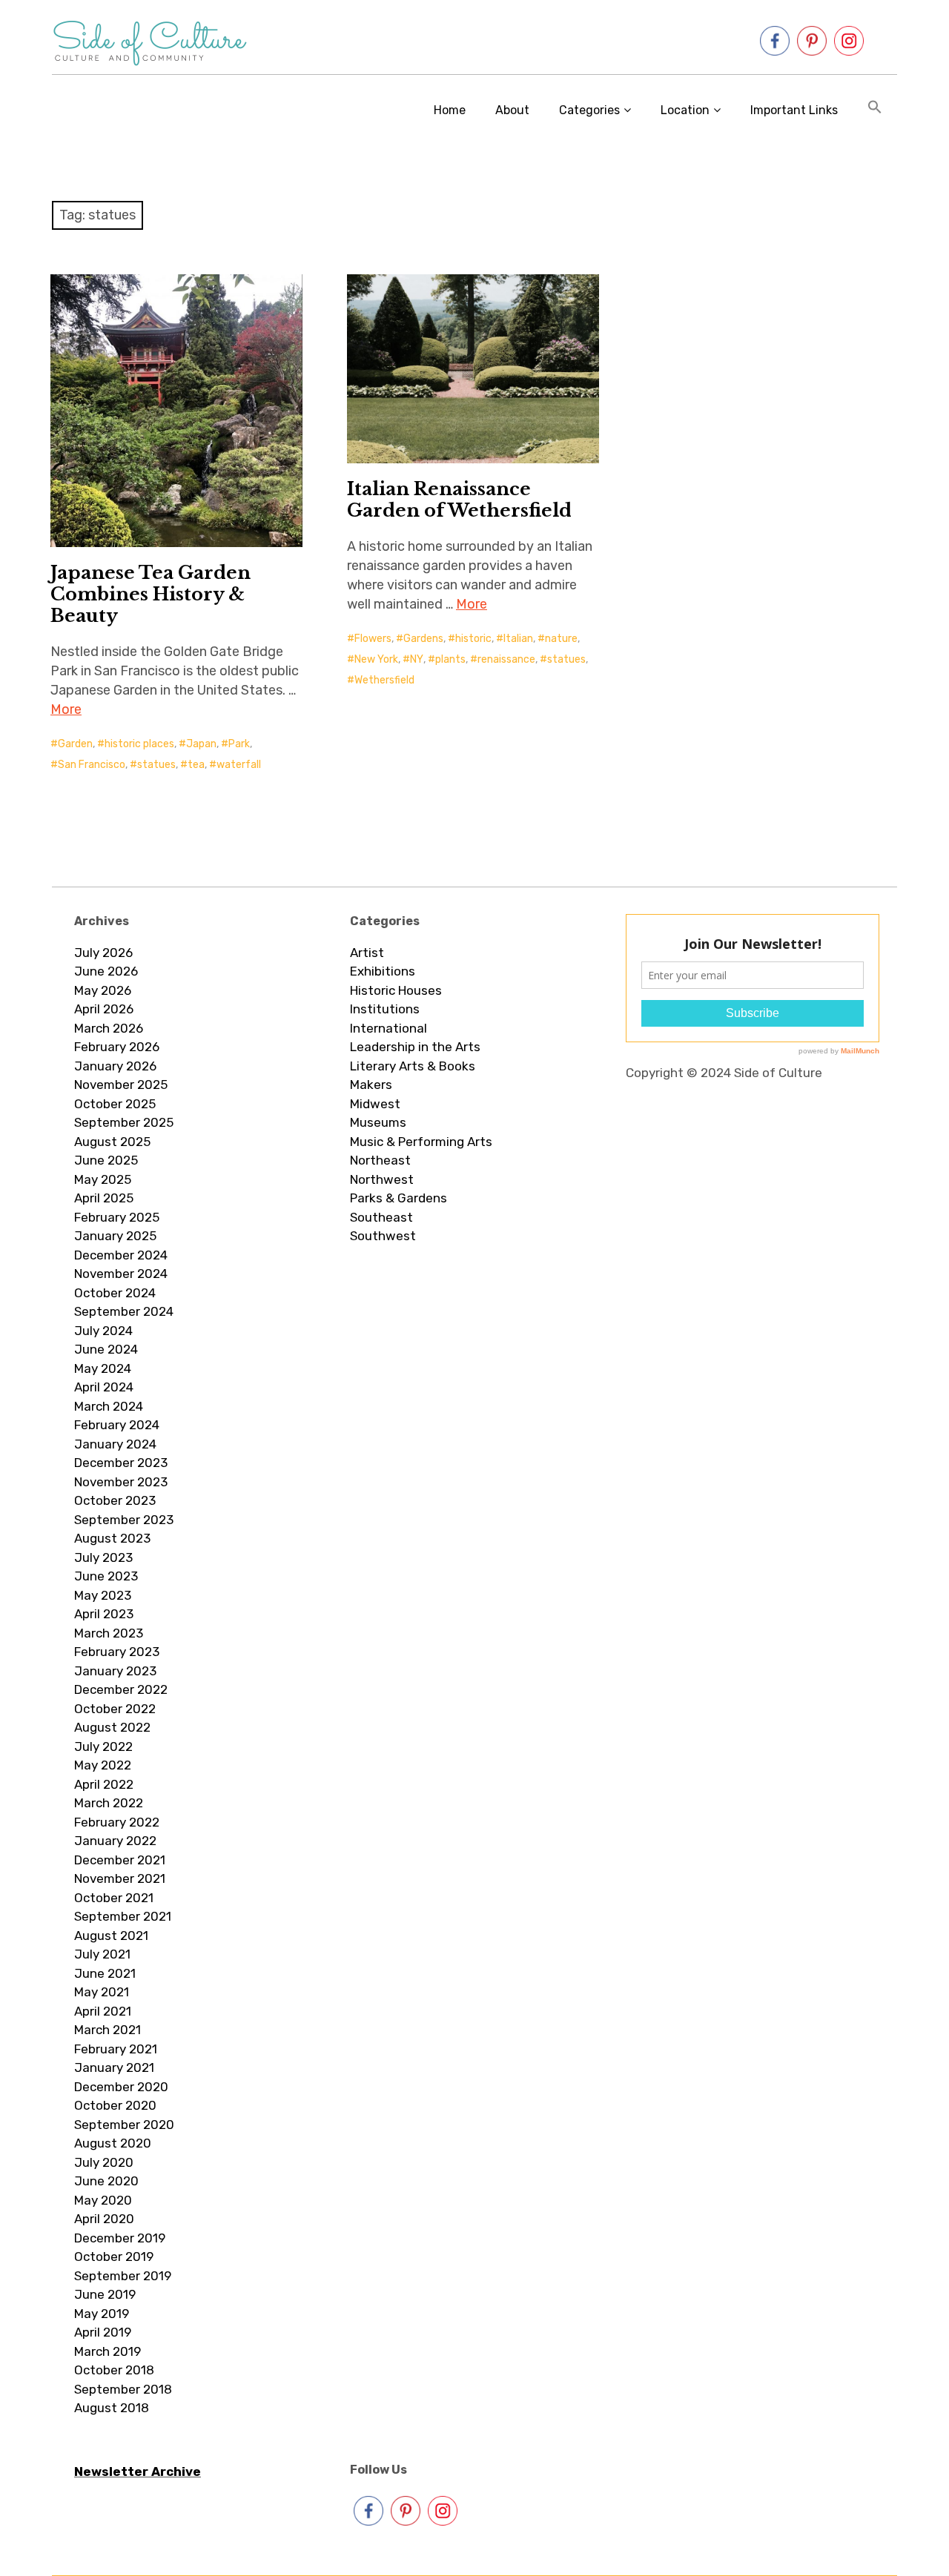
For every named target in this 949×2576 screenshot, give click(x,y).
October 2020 (115, 2105)
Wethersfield (384, 680)
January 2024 (115, 1444)
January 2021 (114, 2067)
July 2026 (103, 953)
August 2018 (112, 2408)
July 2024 (103, 1331)
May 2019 (102, 2314)
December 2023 (121, 1463)
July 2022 (103, 1746)
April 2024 (104, 1387)
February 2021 (116, 2049)
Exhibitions (383, 971)
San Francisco (92, 765)
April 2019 (103, 2332)
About (512, 110)
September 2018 (123, 2389)
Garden (75, 744)
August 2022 (112, 1727)
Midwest (375, 1104)
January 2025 (115, 1236)
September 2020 (124, 2125)
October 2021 (114, 1898)
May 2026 (103, 990)
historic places (139, 744)
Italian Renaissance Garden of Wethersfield (459, 500)
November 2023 (121, 1482)
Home (450, 110)
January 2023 (115, 1671)
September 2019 (123, 2276)
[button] (875, 110)
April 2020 (104, 2219)
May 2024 (103, 1368)
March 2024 (109, 1406)
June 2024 (106, 1349)
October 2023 (115, 1500)
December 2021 (120, 1860)
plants (450, 659)
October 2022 (115, 1709)
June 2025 (106, 1160)
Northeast (380, 1160)
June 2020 (106, 2181)
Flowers (373, 639)
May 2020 (103, 2200)
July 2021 (102, 1954)
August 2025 (112, 1142)
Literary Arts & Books (413, 1066)
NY (417, 659)
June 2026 (106, 971)
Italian (518, 639)
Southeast (381, 1217)
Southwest (383, 1236)
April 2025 (104, 1198)
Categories (589, 110)
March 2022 (109, 1803)
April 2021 (103, 2011)
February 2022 (117, 1822)
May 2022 (103, 1765)
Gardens (423, 639)
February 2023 (117, 1652)
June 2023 (106, 1576)
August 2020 (113, 2143)
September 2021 (123, 1916)
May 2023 (103, 1595)
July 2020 (104, 2162)
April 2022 (104, 1784)
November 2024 (121, 1274)
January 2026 (115, 1066)
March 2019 (108, 2351)
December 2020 (121, 2087)
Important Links (794, 110)
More (66, 709)
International (388, 1028)
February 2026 (117, 1047)
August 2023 (112, 1538)
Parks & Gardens (399, 1198)
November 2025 (121, 1085)
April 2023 (104, 1614)
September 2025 (124, 1122)
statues (156, 765)
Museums (378, 1122)
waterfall (239, 765)
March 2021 (108, 2030)
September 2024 (124, 1311)
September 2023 (124, 1520)
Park (239, 744)
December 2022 (121, 1689)
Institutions (385, 1009)
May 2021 (102, 1992)
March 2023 (109, 1633)
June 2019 (105, 2294)
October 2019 (114, 2257)
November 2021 (120, 1878)
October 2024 (115, 1293)
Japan (201, 744)
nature (561, 639)
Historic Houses (396, 990)
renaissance (506, 659)
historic (473, 639)
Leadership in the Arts (415, 1047)
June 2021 (105, 1973)
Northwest (382, 1179)
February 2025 (117, 1217)
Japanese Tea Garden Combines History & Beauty (151, 594)
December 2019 (120, 2238)
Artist (367, 953)
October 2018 (114, 2370)
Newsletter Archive (138, 2471)
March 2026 (109, 1028)
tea (196, 765)
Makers (371, 1085)
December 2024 (121, 1255)
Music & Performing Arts (421, 1142)
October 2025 (115, 1104)
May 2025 (103, 1179)
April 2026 (104, 1009)
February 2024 (117, 1425)
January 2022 (115, 1841)
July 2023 (103, 1557)
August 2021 (111, 1936)
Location (685, 110)
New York (376, 659)
